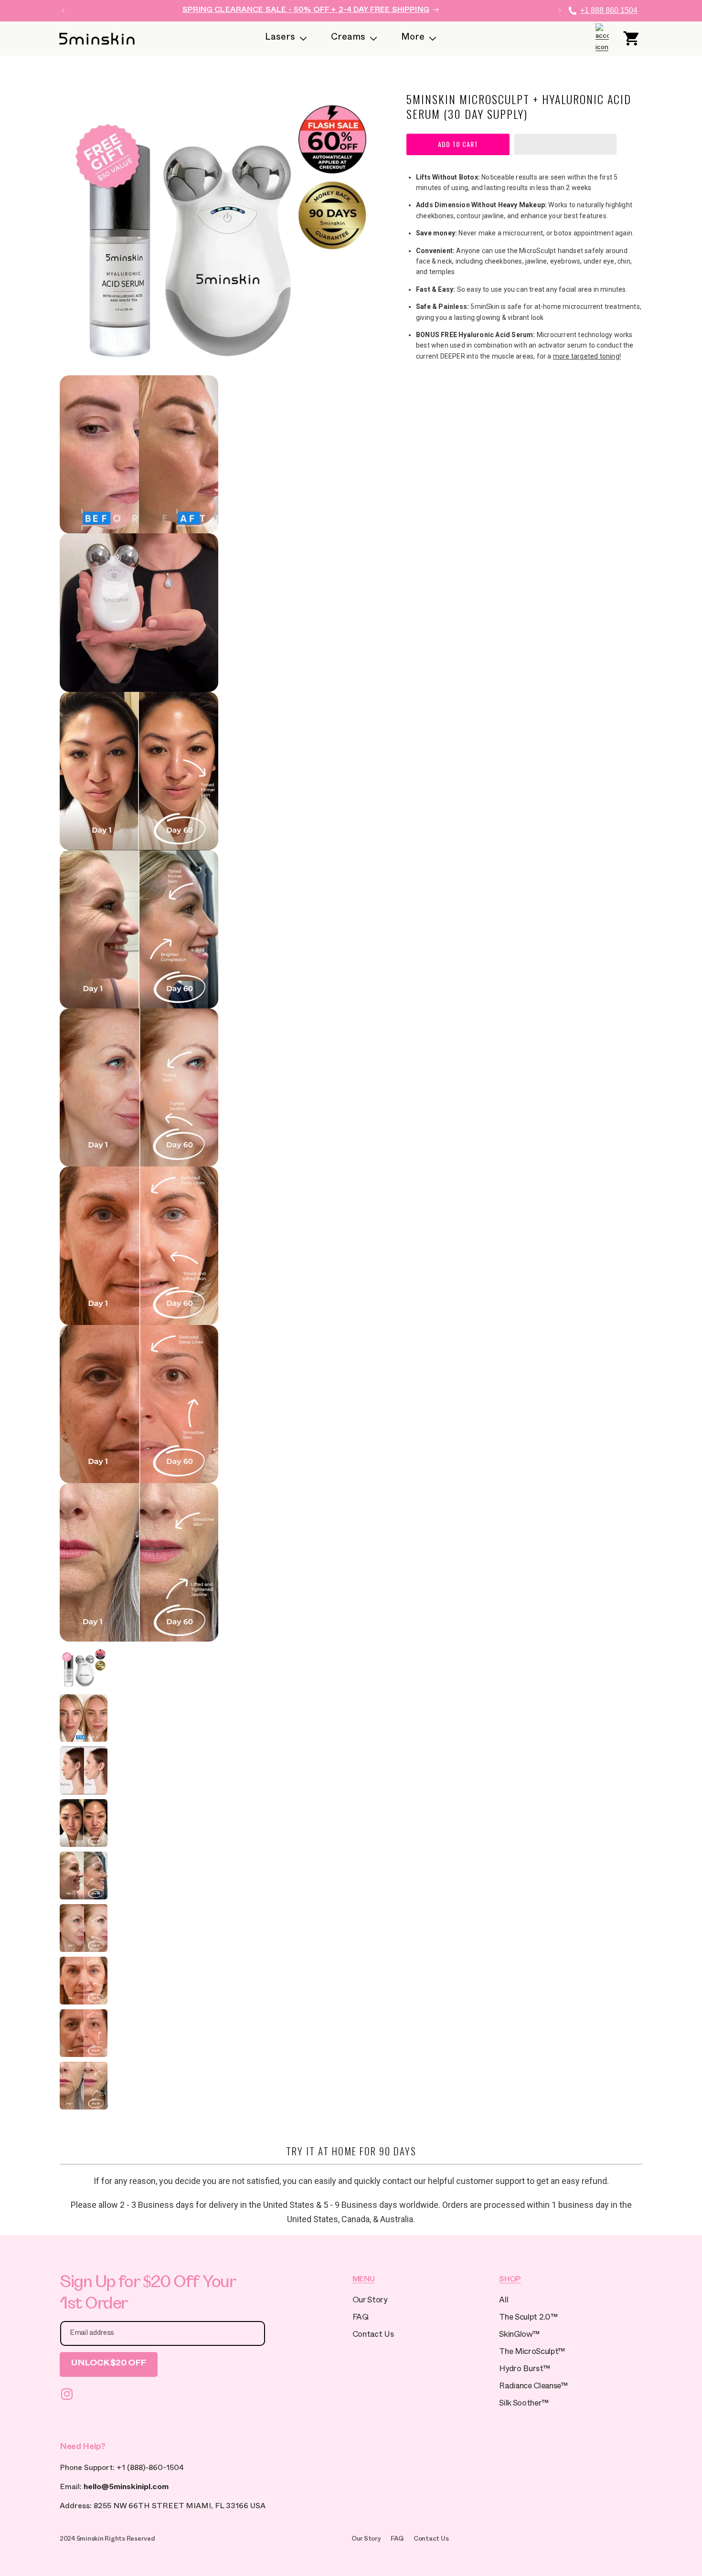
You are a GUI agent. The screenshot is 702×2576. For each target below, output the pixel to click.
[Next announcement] (560, 11)
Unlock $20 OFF (109, 2364)
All (504, 2301)
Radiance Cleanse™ (533, 2387)
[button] (565, 145)
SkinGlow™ (519, 2336)
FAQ (361, 2318)
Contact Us (373, 2336)
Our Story (370, 2301)
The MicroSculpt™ (532, 2353)
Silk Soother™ (524, 2404)
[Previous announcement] (63, 11)
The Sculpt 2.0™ (528, 2318)
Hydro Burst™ (524, 2370)
